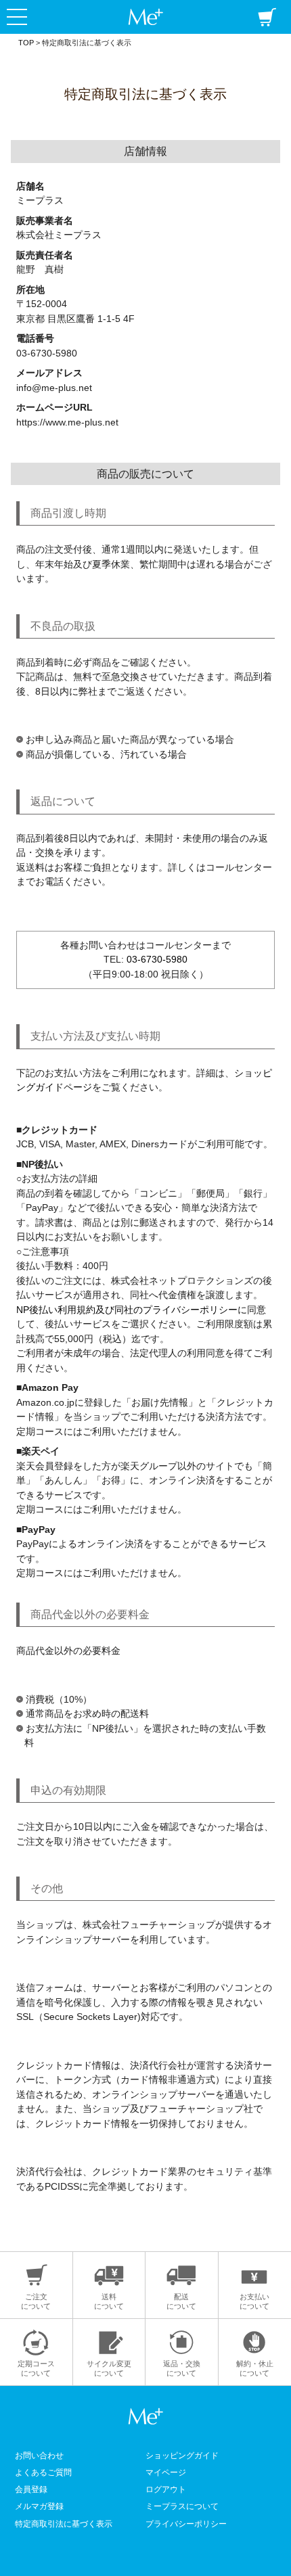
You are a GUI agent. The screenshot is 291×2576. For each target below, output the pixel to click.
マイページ (166, 2472)
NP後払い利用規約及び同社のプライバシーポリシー (127, 1310)
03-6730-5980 (157, 959)
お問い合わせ (39, 2455)
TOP (26, 43)
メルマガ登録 (39, 2506)
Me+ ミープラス (145, 17)
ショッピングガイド (182, 2455)
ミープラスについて (182, 2506)
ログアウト (166, 2489)
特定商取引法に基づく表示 (64, 2524)
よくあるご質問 (43, 2472)
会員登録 (31, 2489)
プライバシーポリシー (186, 2524)
